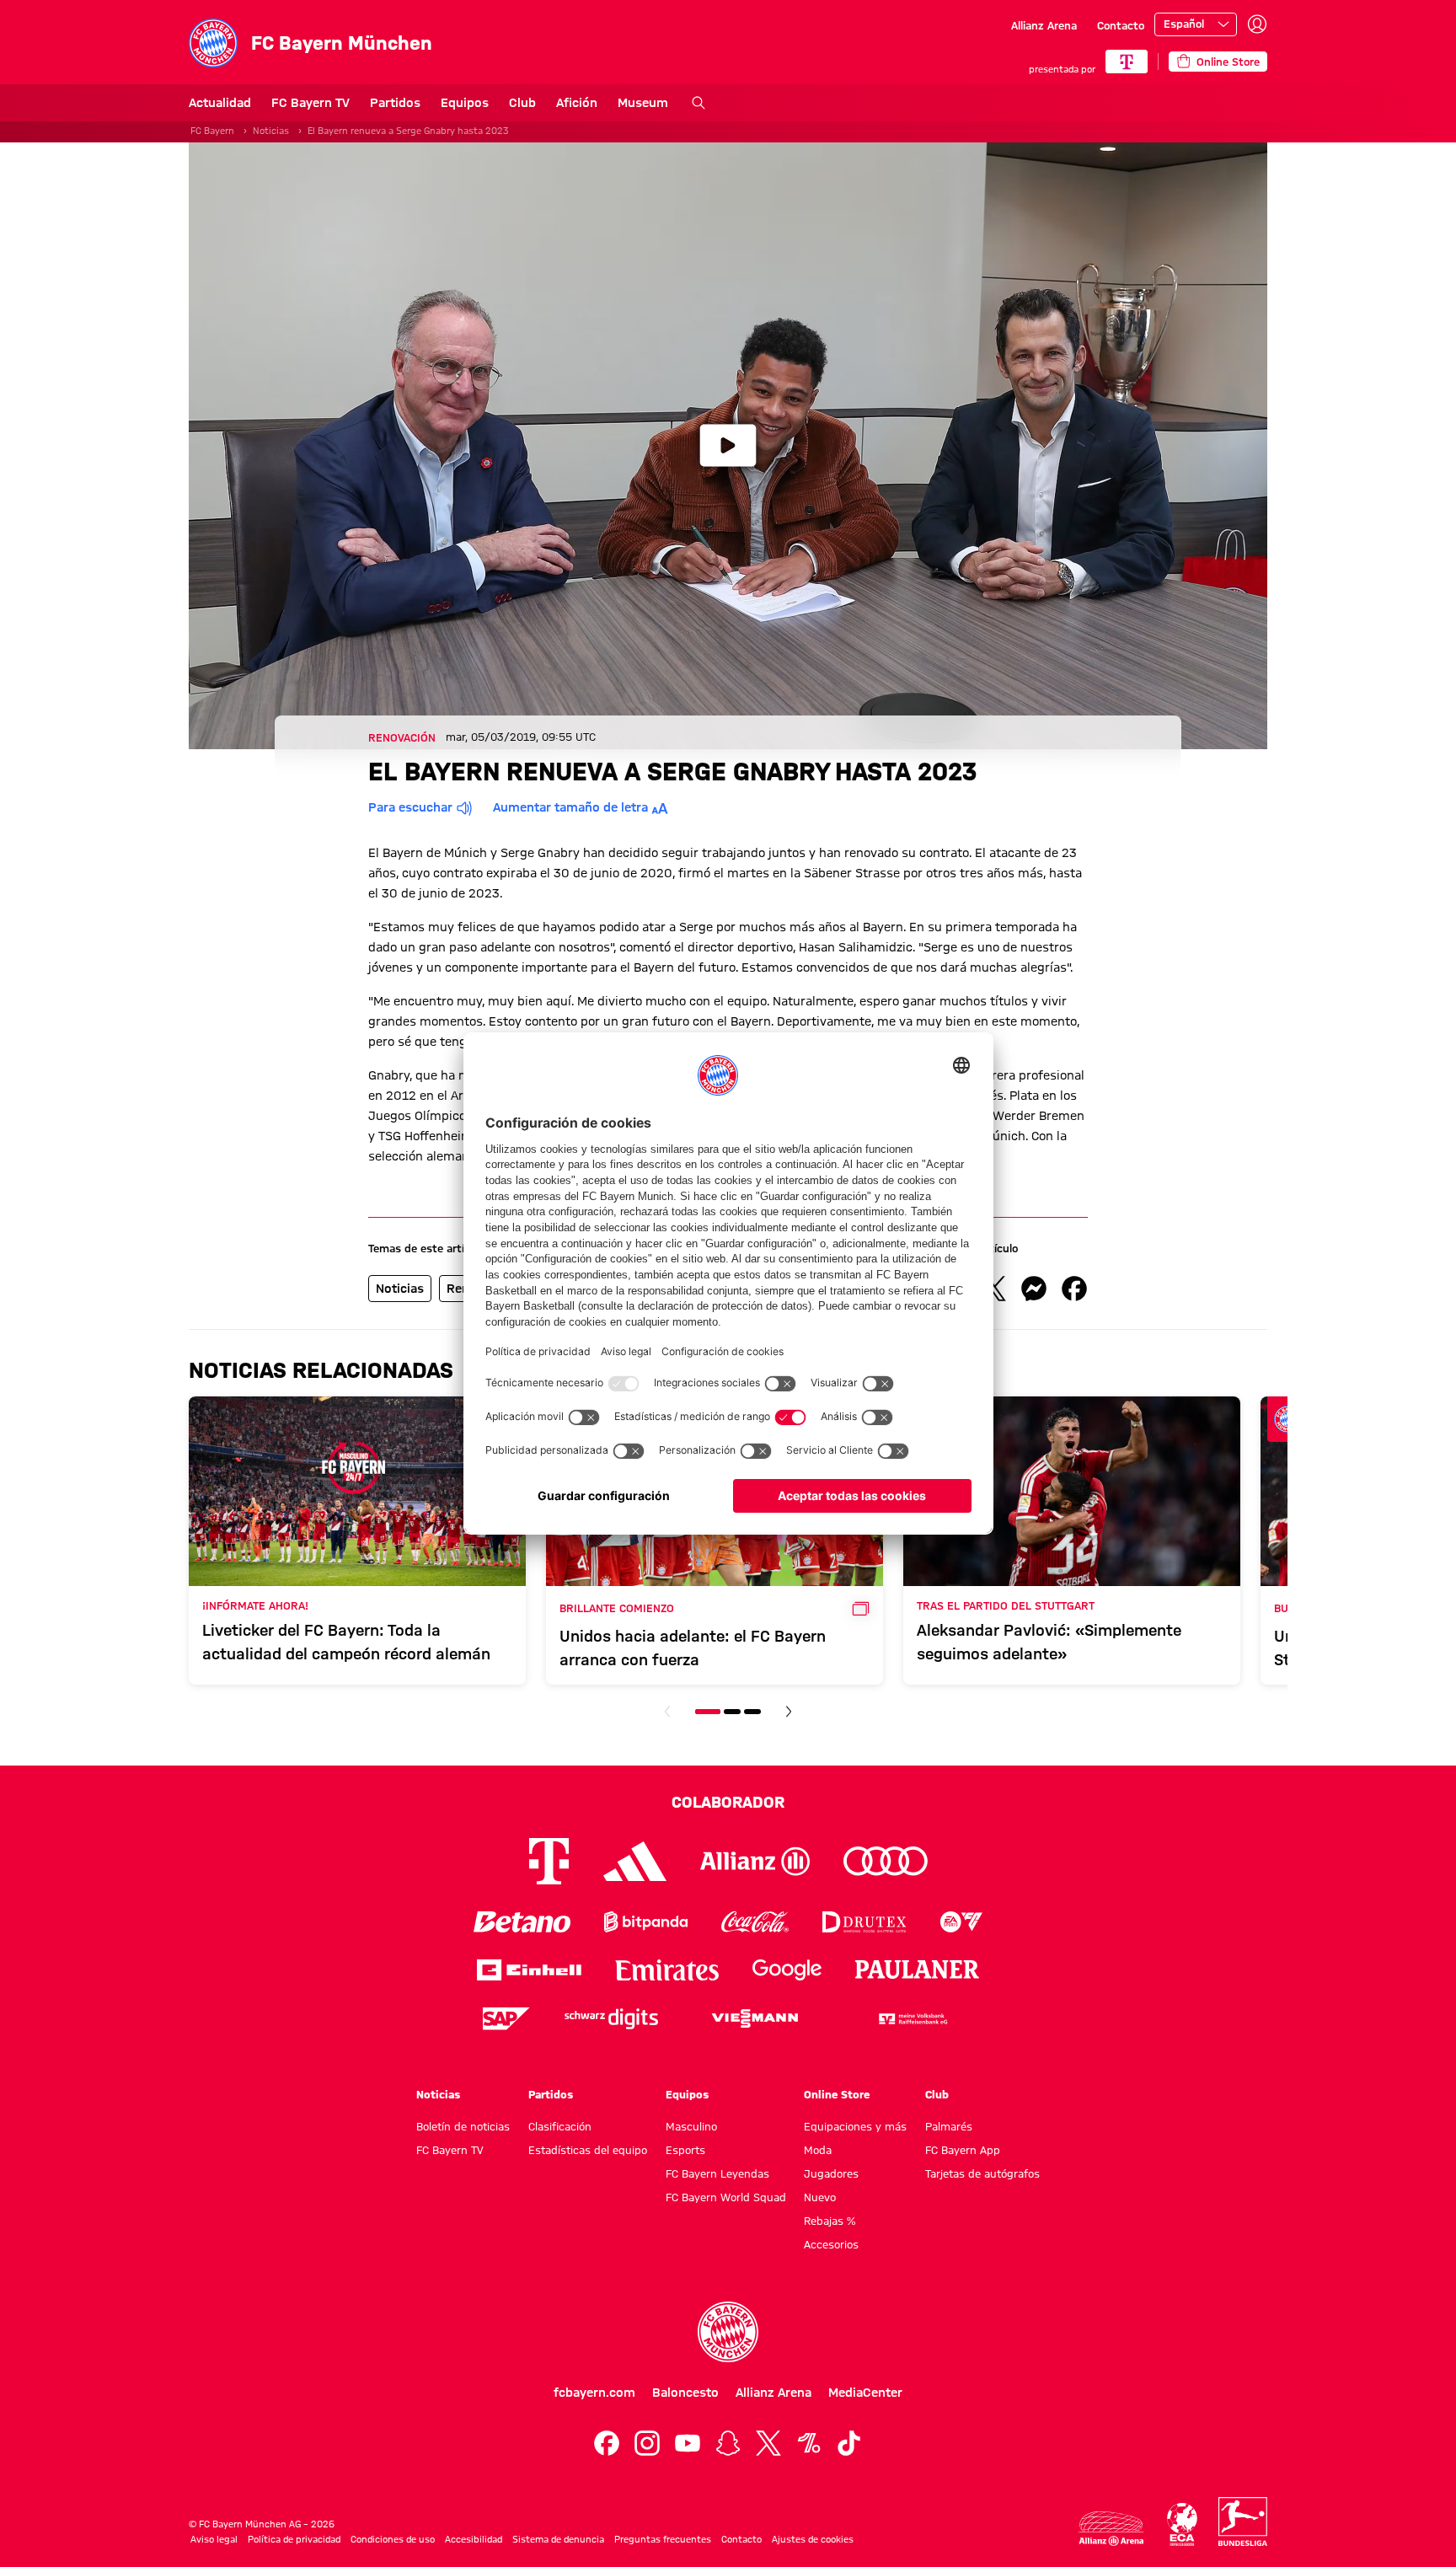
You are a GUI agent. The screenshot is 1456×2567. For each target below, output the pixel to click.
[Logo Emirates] (667, 1970)
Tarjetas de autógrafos (982, 2173)
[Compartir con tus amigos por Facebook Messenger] (1034, 1289)
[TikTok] (849, 2443)
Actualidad (220, 103)
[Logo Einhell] (529, 1970)
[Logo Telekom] (549, 1861)
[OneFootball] (809, 2443)
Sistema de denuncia (558, 2539)
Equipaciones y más (855, 2126)
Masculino (691, 2126)
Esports (685, 2150)
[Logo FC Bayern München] (728, 2332)
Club (522, 103)
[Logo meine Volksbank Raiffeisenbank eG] (912, 2019)
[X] (768, 2443)
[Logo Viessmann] (755, 2018)
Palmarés (949, 2126)
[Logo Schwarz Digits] (611, 2019)
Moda (818, 2150)
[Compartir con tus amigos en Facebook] (1074, 1289)
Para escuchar (410, 807)
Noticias (271, 131)
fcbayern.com (594, 2393)
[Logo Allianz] (755, 1861)
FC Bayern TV (310, 103)
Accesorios (831, 2244)
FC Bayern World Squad (726, 2197)
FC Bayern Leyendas (717, 2173)
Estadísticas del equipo (588, 2150)
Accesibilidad (474, 2539)
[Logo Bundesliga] (1243, 2521)
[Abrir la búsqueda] (699, 103)
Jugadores (831, 2173)
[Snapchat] (728, 2443)
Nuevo (820, 2197)
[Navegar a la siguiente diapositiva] (789, 1712)
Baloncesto (685, 2393)
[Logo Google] (787, 1970)
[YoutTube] (688, 2443)
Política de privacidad (294, 2539)
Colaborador (728, 1802)
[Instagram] (647, 2443)
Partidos (395, 103)
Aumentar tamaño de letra (570, 807)
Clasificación (560, 2126)
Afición (577, 103)
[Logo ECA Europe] (1182, 2524)
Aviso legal (214, 2539)
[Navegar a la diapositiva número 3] (752, 1712)
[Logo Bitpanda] (646, 1922)
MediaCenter (865, 2393)
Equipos (465, 103)
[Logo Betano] (522, 1922)
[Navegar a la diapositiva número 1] (708, 1712)
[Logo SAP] (506, 2019)
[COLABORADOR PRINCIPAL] (1127, 62)
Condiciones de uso (393, 2539)
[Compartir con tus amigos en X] (993, 1289)
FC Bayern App (963, 2150)
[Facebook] (607, 2443)
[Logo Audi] (886, 1861)
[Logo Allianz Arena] (1111, 2529)
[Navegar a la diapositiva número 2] (732, 1712)
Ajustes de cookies (813, 2539)
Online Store (837, 2094)
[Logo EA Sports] (961, 1922)
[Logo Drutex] (864, 1922)
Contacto (1121, 25)
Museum (643, 103)
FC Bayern (212, 131)
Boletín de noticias (463, 2126)
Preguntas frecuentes (663, 2539)
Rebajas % (830, 2221)
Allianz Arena (1044, 25)
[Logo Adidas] (635, 1861)
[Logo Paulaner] (918, 1969)
